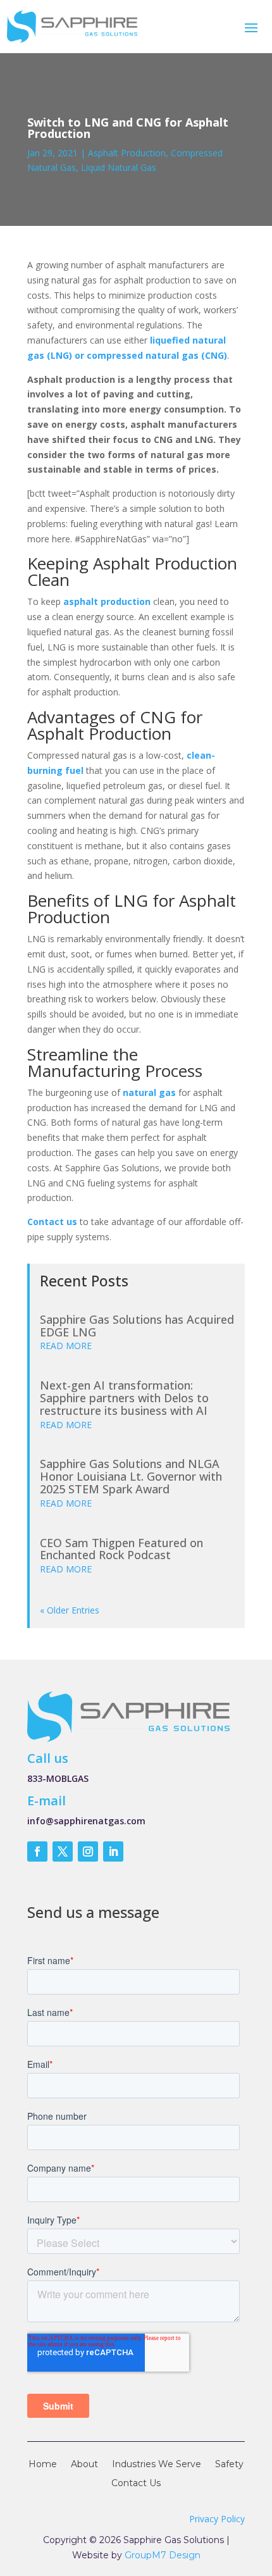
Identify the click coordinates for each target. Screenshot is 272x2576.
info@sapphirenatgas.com (86, 1821)
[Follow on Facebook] (37, 1851)
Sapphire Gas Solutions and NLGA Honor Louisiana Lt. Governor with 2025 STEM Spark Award (131, 1476)
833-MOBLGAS (58, 1778)
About (84, 2465)
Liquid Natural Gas (119, 167)
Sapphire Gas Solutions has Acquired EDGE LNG (137, 1326)
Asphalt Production (127, 153)
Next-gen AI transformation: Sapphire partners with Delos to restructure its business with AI (124, 1398)
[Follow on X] (63, 1851)
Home (43, 2465)
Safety (229, 2465)
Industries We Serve (157, 2465)
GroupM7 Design (163, 2555)
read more (66, 1346)
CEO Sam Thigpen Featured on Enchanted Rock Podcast (121, 1549)
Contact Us (136, 2484)
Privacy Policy (217, 2519)
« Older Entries (70, 1610)
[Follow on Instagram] (88, 1851)
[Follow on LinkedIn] (113, 1851)
